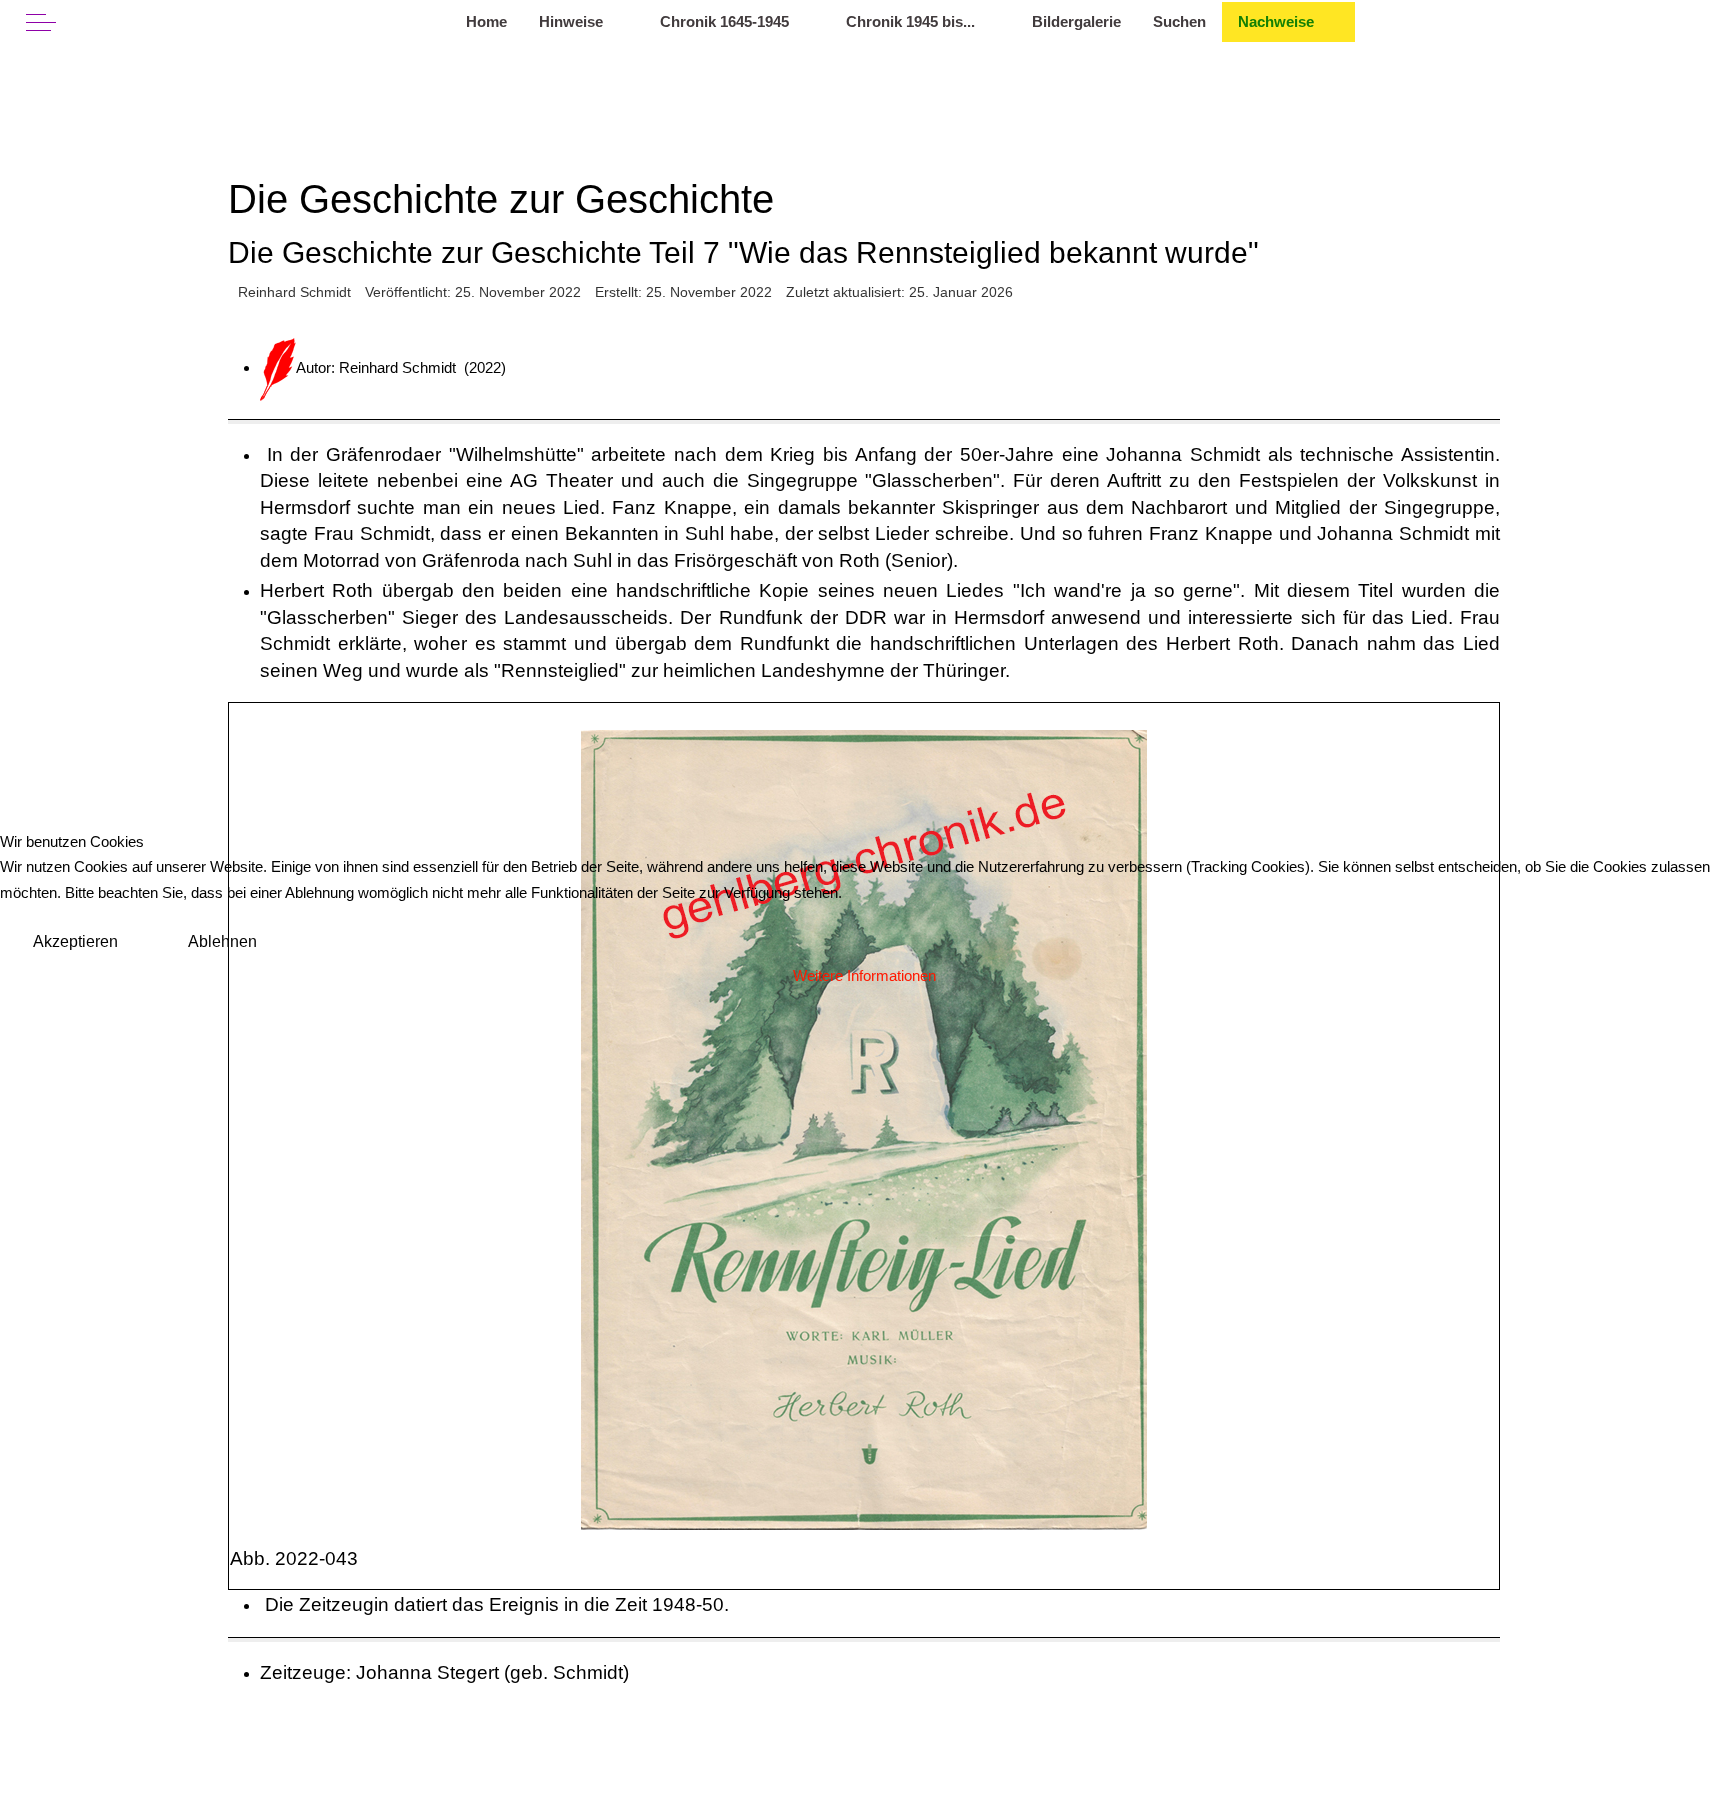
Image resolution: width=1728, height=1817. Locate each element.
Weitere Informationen (864, 975)
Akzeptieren (75, 941)
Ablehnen (222, 941)
